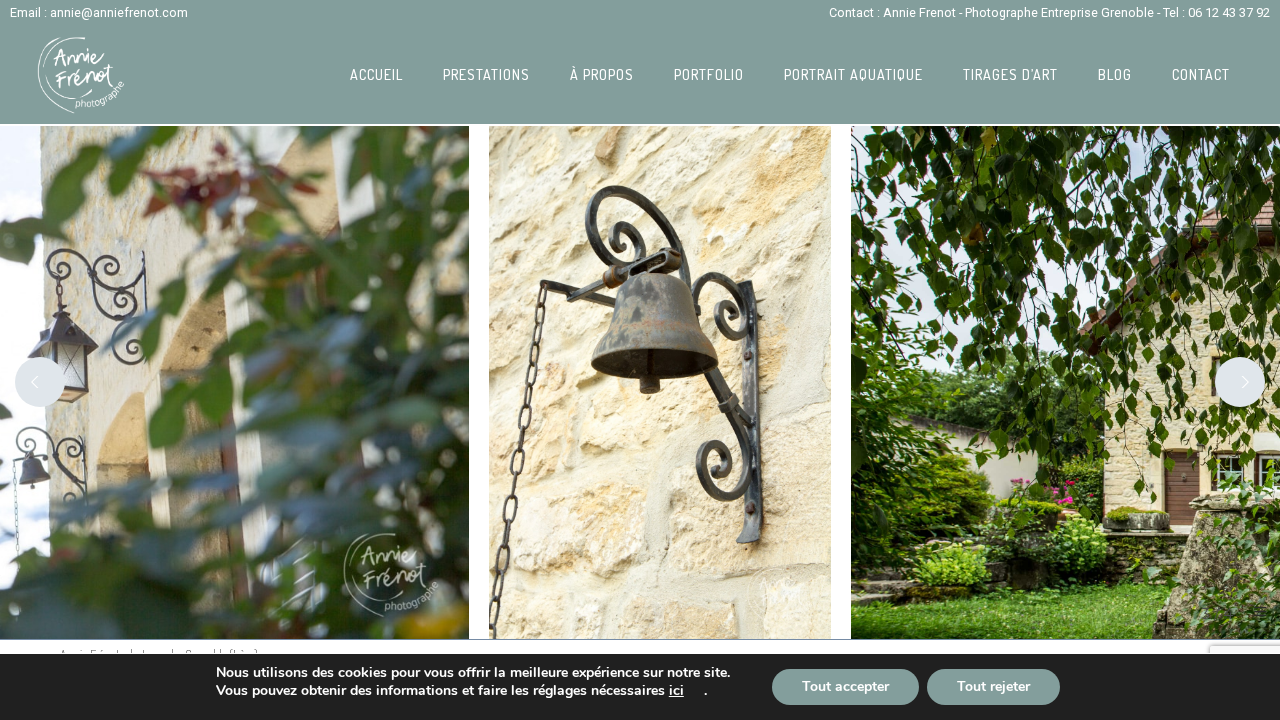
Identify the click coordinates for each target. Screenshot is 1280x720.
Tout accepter (845, 686)
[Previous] (40, 382)
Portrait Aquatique (853, 74)
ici (676, 691)
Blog (1115, 74)
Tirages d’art (1010, 74)
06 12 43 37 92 (1229, 12)
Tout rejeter (993, 686)
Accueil (376, 74)
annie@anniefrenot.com (119, 12)
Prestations (486, 74)
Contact (1201, 74)
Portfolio (709, 74)
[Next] (1240, 382)
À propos (602, 74)
